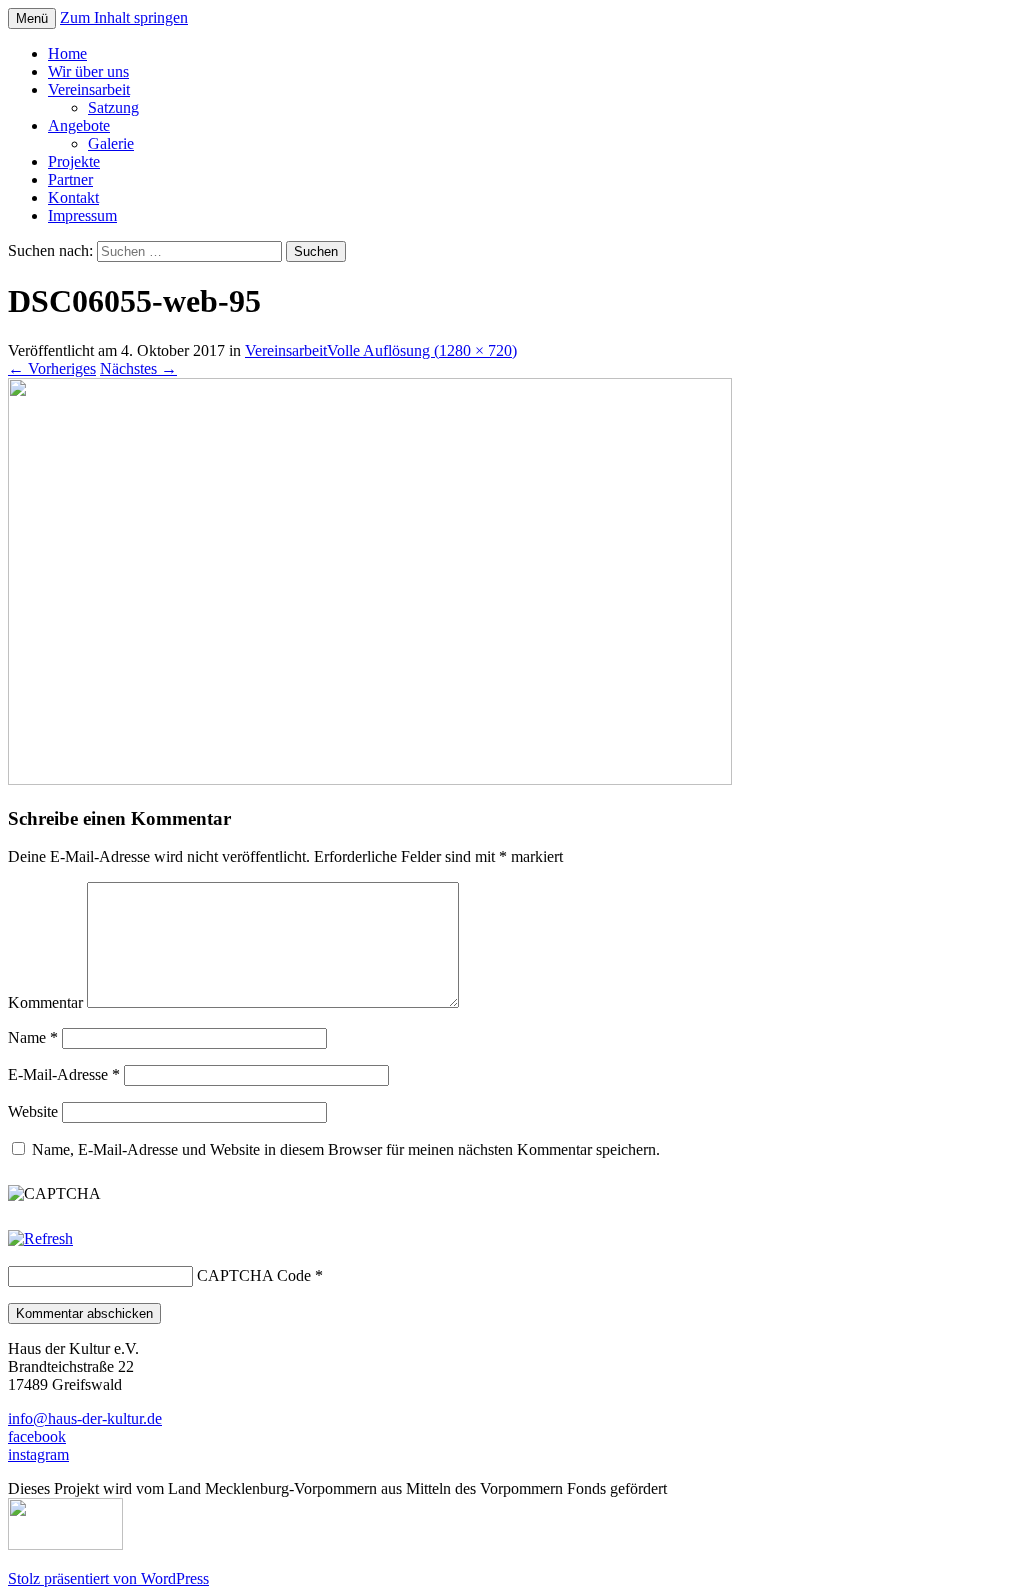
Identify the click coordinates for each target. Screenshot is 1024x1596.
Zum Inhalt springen (124, 17)
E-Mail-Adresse (64, 1074)
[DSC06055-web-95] (370, 779)
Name (33, 1037)
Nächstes (138, 368)
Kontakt (73, 197)
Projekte (74, 161)
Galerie (111, 143)
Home (67, 53)
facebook (37, 1436)
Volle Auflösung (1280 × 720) (422, 350)
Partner (70, 179)
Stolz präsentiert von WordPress (108, 1578)
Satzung (113, 107)
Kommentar (45, 1002)
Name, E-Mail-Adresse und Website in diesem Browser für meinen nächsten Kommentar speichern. (346, 1149)
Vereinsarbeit (89, 89)
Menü (32, 18)
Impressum (82, 215)
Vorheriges (52, 368)
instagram (38, 1454)
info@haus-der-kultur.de (85, 1418)
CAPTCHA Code (254, 1275)
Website (33, 1111)
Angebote (79, 125)
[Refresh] (40, 1238)
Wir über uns (88, 71)
